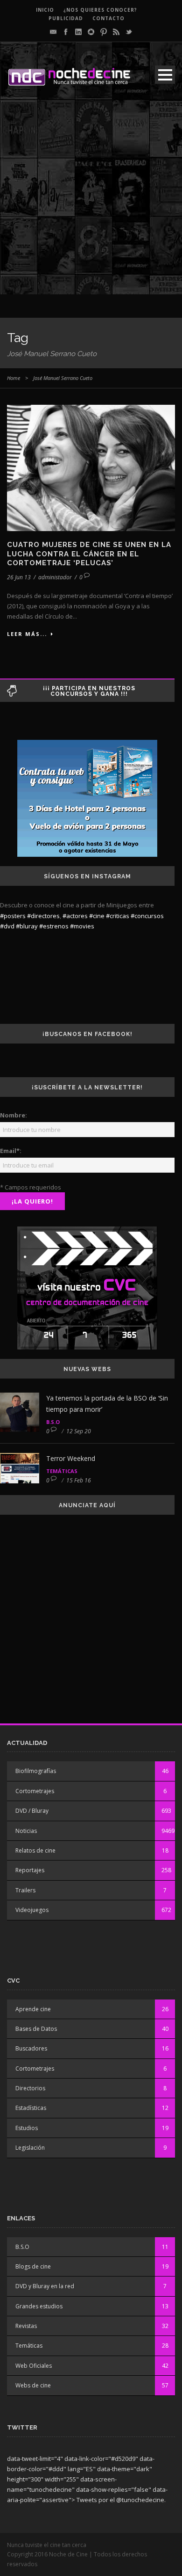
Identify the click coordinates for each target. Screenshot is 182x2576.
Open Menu (165, 75)
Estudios (27, 2128)
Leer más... (27, 634)
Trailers (25, 1890)
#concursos (147, 916)
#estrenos (54, 926)
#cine (97, 916)
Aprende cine (33, 2009)
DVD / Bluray (32, 1811)
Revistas (26, 2326)
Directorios (30, 2088)
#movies (82, 926)
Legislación (30, 2148)
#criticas (118, 916)
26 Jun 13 (19, 577)
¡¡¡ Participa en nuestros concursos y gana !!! (89, 691)
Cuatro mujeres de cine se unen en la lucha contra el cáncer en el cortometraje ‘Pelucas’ (89, 554)
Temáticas (62, 1471)
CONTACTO (108, 18)
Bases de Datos (36, 2029)
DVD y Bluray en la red (45, 2286)
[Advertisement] (91, 203)
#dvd (7, 926)
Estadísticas (31, 2108)
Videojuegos (32, 1910)
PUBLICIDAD (66, 18)
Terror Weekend (71, 1458)
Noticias (26, 1831)
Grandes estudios (39, 2306)
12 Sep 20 (79, 1431)
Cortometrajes (35, 1791)
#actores (75, 916)
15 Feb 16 (79, 1480)
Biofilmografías (36, 1771)
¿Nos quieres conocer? (100, 10)
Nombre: (14, 1115)
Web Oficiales (34, 2366)
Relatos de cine (35, 1850)
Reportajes (30, 1870)
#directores (43, 916)
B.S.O (53, 1422)
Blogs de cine (33, 2266)
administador (55, 577)
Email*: (11, 1151)
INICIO (45, 10)
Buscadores (31, 2048)
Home (14, 378)
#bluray (27, 926)
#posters (13, 916)
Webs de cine (33, 2385)
